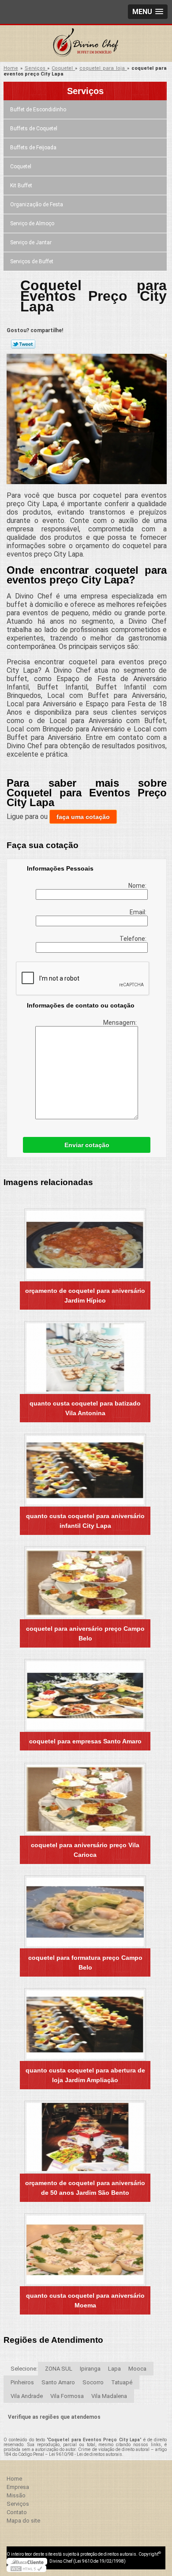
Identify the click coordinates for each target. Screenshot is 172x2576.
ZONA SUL (59, 2369)
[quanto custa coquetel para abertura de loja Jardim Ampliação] (85, 2025)
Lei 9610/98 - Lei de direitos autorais (86, 2454)
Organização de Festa (37, 205)
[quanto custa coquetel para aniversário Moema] (85, 2250)
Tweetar (23, 344)
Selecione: (24, 2369)
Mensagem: (121, 1023)
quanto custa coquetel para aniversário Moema (85, 2300)
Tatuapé (122, 2382)
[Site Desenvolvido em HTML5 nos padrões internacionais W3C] (26, 2568)
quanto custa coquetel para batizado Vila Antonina (85, 1408)
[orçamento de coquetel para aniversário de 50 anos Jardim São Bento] (85, 2137)
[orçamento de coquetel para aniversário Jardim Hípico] (85, 1245)
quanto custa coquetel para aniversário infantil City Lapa (85, 1521)
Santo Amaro (58, 2382)
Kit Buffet (21, 186)
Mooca (137, 2369)
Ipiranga (90, 2369)
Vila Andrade (27, 2396)
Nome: (138, 886)
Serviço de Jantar (31, 242)
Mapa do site (23, 2521)
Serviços (85, 91)
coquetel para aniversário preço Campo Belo (85, 1633)
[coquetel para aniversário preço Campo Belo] (85, 1583)
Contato (17, 2512)
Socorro (93, 2382)
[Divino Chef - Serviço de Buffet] (86, 43)
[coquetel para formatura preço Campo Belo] (85, 1912)
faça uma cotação (83, 817)
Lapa (114, 2369)
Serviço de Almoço (32, 224)
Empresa (18, 2487)
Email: (139, 912)
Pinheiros (22, 2382)
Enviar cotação (87, 1145)
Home (14, 2479)
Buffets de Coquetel (34, 129)
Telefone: (134, 939)
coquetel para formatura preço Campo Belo (85, 1962)
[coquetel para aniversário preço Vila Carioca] (85, 1799)
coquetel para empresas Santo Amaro (85, 1741)
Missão (16, 2495)
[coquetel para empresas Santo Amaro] (85, 1695)
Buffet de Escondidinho (38, 110)
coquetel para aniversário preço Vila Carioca (85, 1850)
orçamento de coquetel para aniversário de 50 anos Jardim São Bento (85, 2188)
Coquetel (21, 167)
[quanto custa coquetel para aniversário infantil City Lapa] (85, 1470)
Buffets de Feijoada (33, 148)
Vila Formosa (67, 2396)
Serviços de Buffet (32, 261)
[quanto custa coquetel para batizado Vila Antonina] (85, 1358)
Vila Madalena (109, 2396)
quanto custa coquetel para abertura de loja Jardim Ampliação (85, 2075)
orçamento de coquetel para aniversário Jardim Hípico (85, 1296)
